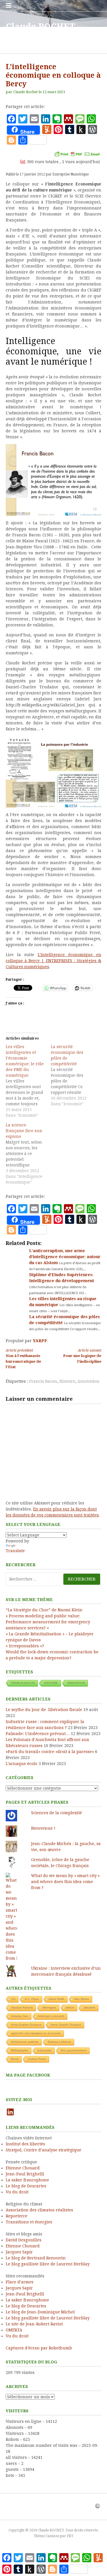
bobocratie (45, 2050)
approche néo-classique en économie (36, 2033)
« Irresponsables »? (25, 1646)
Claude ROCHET (40, 27)
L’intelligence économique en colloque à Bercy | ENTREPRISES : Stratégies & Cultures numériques (53, 961)
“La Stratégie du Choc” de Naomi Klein (44, 1610)
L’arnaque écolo (22, 1764)
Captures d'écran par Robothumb (39, 2348)
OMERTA (14, 2330)
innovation (89, 1381)
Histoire (67, 1381)
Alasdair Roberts (22, 2008)
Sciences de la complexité (56, 1813)
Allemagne (49, 2008)
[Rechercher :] (53, 1579)
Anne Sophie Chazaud (66, 2025)
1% (13, 1999)
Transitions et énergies (29, 2222)
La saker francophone (27, 2180)
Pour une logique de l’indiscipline (82, 1356)
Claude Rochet (25, 92)
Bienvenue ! (43, 1828)
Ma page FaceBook (28, 2075)
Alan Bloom (81, 1999)
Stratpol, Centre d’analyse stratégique (44, 2150)
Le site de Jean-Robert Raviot (34, 2324)
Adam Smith (56, 1999)
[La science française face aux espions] (28, 1154)
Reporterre (17, 2216)
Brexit (15, 2059)
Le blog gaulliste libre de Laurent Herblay (48, 2264)
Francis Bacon (43, 1381)
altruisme (89, 2008)
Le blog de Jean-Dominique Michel (40, 2312)
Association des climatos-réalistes (39, 2210)
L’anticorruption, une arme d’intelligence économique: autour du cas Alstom (65, 1257)
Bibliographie (20, 2050)
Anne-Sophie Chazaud (26, 2025)
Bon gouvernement (74, 2050)
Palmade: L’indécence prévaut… (38, 1734)
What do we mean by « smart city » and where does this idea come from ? (65, 1882)
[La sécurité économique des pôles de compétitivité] (73, 1075)
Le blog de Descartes (26, 2186)
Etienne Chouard (23, 2168)
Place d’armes (20, 2282)
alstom (70, 2008)
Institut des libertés (25, 2144)
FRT (70, 2536)
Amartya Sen (20, 2016)
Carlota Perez (37, 2059)
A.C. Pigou (32, 1999)
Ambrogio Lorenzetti (51, 2016)
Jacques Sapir (19, 2252)
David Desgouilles (24, 2240)
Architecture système (25, 2042)
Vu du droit (17, 2192)
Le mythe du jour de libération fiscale (44, 1710)
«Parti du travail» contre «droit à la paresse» (50, 1752)
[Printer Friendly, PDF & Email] (77, 154)
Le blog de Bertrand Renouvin (36, 2258)
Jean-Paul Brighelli (25, 2174)
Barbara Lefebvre (59, 2042)
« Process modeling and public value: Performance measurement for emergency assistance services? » (48, 1622)
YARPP (40, 1341)
